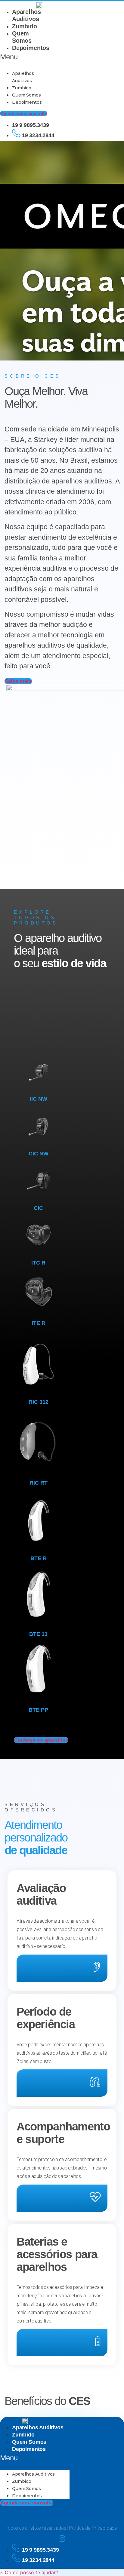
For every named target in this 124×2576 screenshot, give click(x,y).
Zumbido (25, 26)
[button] (20, 57)
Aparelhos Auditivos (38, 2427)
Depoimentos (31, 48)
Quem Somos (26, 95)
